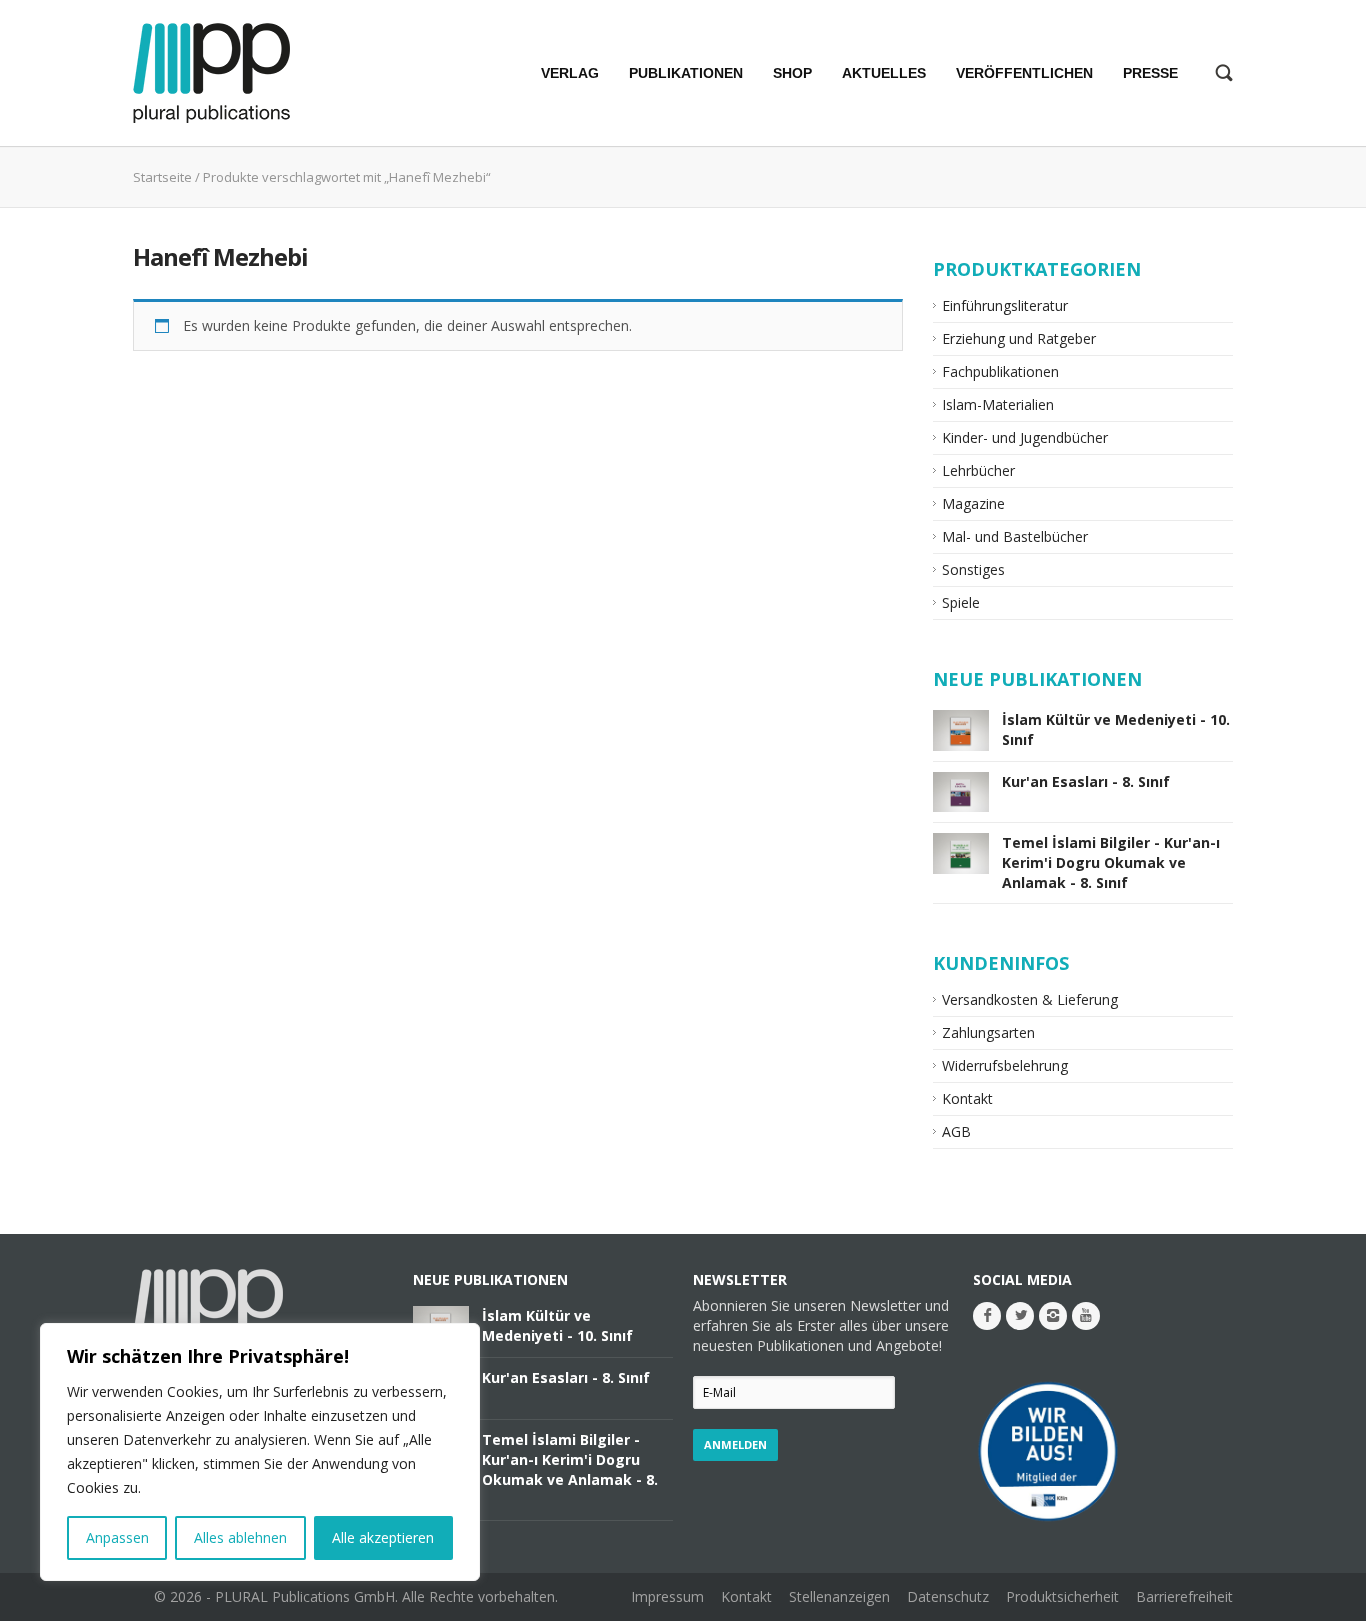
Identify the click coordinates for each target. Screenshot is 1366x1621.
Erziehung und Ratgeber (1019, 338)
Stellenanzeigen (839, 1596)
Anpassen (117, 1537)
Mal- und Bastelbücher (1015, 536)
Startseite (162, 177)
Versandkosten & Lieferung (1030, 999)
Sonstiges (973, 569)
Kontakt (967, 1098)
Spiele (961, 602)
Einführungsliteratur (1005, 305)
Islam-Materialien (998, 404)
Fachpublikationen (1000, 371)
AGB (956, 1131)
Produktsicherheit (1062, 1596)
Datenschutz (948, 1596)
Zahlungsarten (988, 1032)
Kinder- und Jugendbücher (1025, 437)
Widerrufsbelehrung (1005, 1065)
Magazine (973, 503)
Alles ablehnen (240, 1537)
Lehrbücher (978, 470)
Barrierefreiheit (1184, 1596)
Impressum (667, 1596)
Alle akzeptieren (383, 1537)
